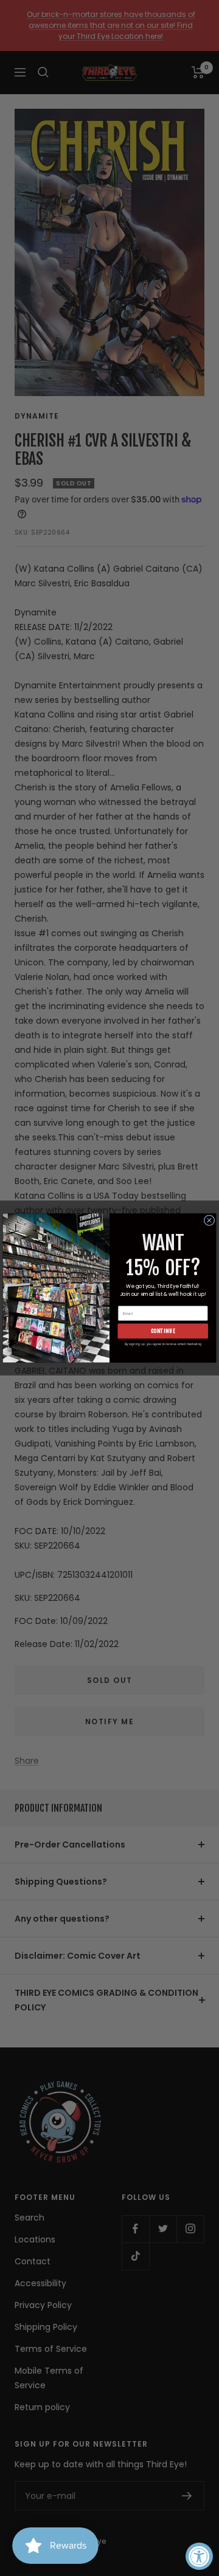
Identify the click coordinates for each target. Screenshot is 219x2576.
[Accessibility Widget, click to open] (199, 2556)
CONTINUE (163, 1331)
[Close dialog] (209, 1221)
